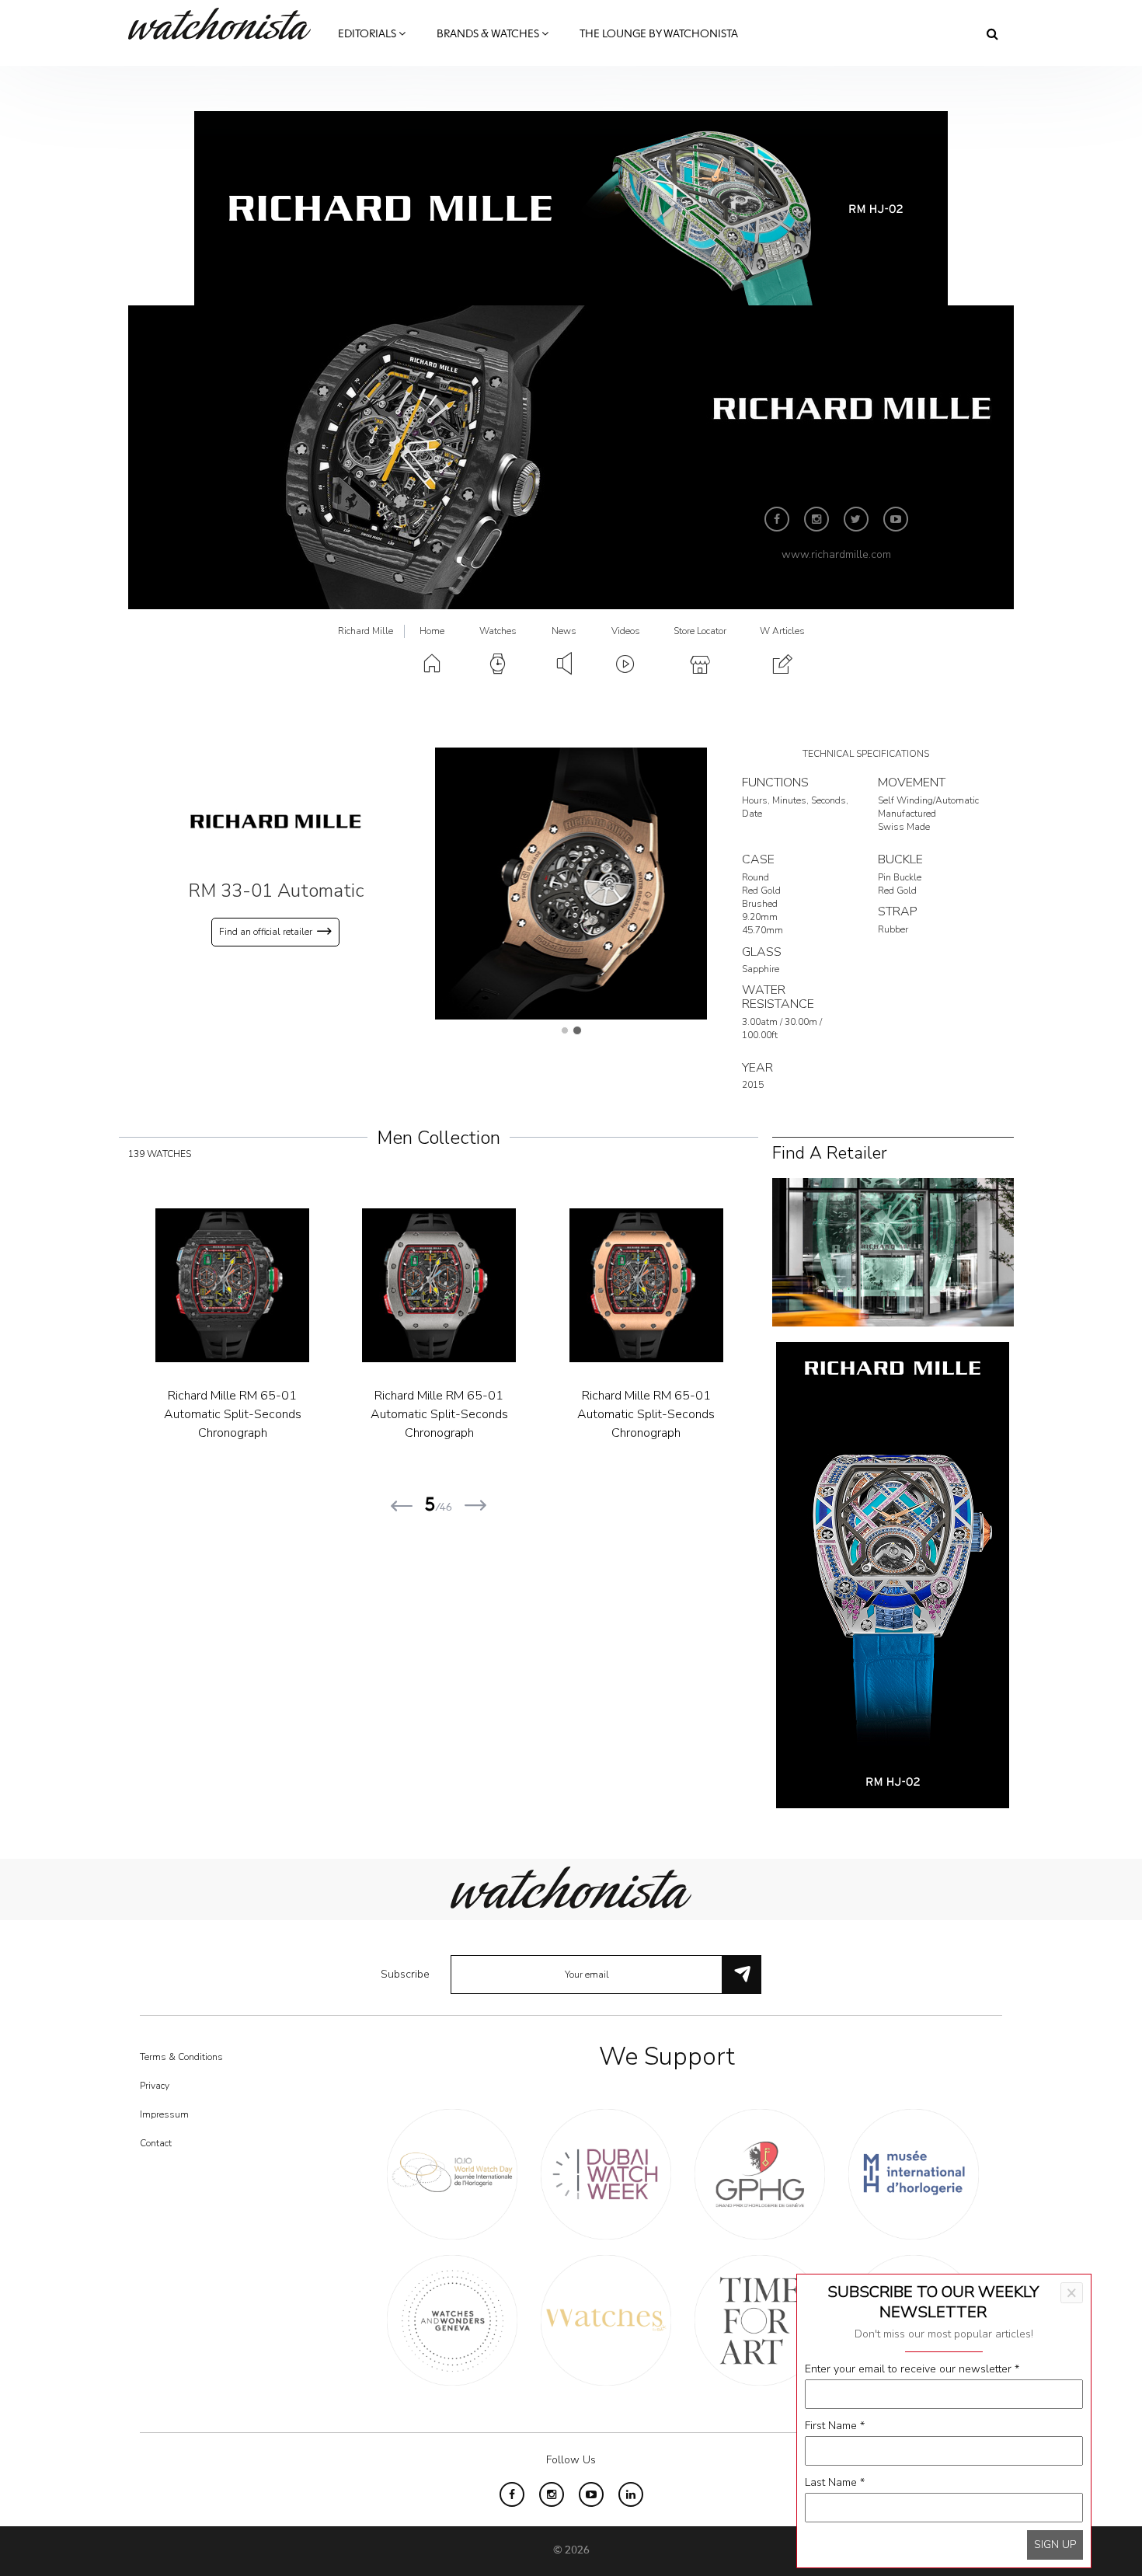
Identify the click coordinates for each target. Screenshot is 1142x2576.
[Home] (225, 24)
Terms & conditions (181, 2057)
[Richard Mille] (276, 821)
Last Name (835, 2482)
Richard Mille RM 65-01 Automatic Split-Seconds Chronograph (313, 1414)
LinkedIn (631, 2494)
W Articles (782, 631)
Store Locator (700, 631)
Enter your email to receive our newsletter (912, 2369)
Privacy (155, 2086)
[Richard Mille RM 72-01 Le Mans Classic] (521, 1285)
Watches (498, 631)
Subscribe (405, 1974)
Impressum (164, 2114)
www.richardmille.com (836, 554)
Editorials (368, 34)
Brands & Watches (489, 34)
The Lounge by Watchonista (659, 34)
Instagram (816, 519)
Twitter (856, 519)
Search (992, 33)
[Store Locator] (893, 1251)
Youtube (896, 519)
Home (432, 631)
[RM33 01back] (571, 883)
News (564, 631)
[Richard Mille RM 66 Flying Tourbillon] (727, 1285)
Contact (156, 2143)
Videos (626, 631)
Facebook (777, 519)
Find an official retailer (266, 932)
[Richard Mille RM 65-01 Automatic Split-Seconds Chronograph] (313, 1285)
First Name (835, 2426)
